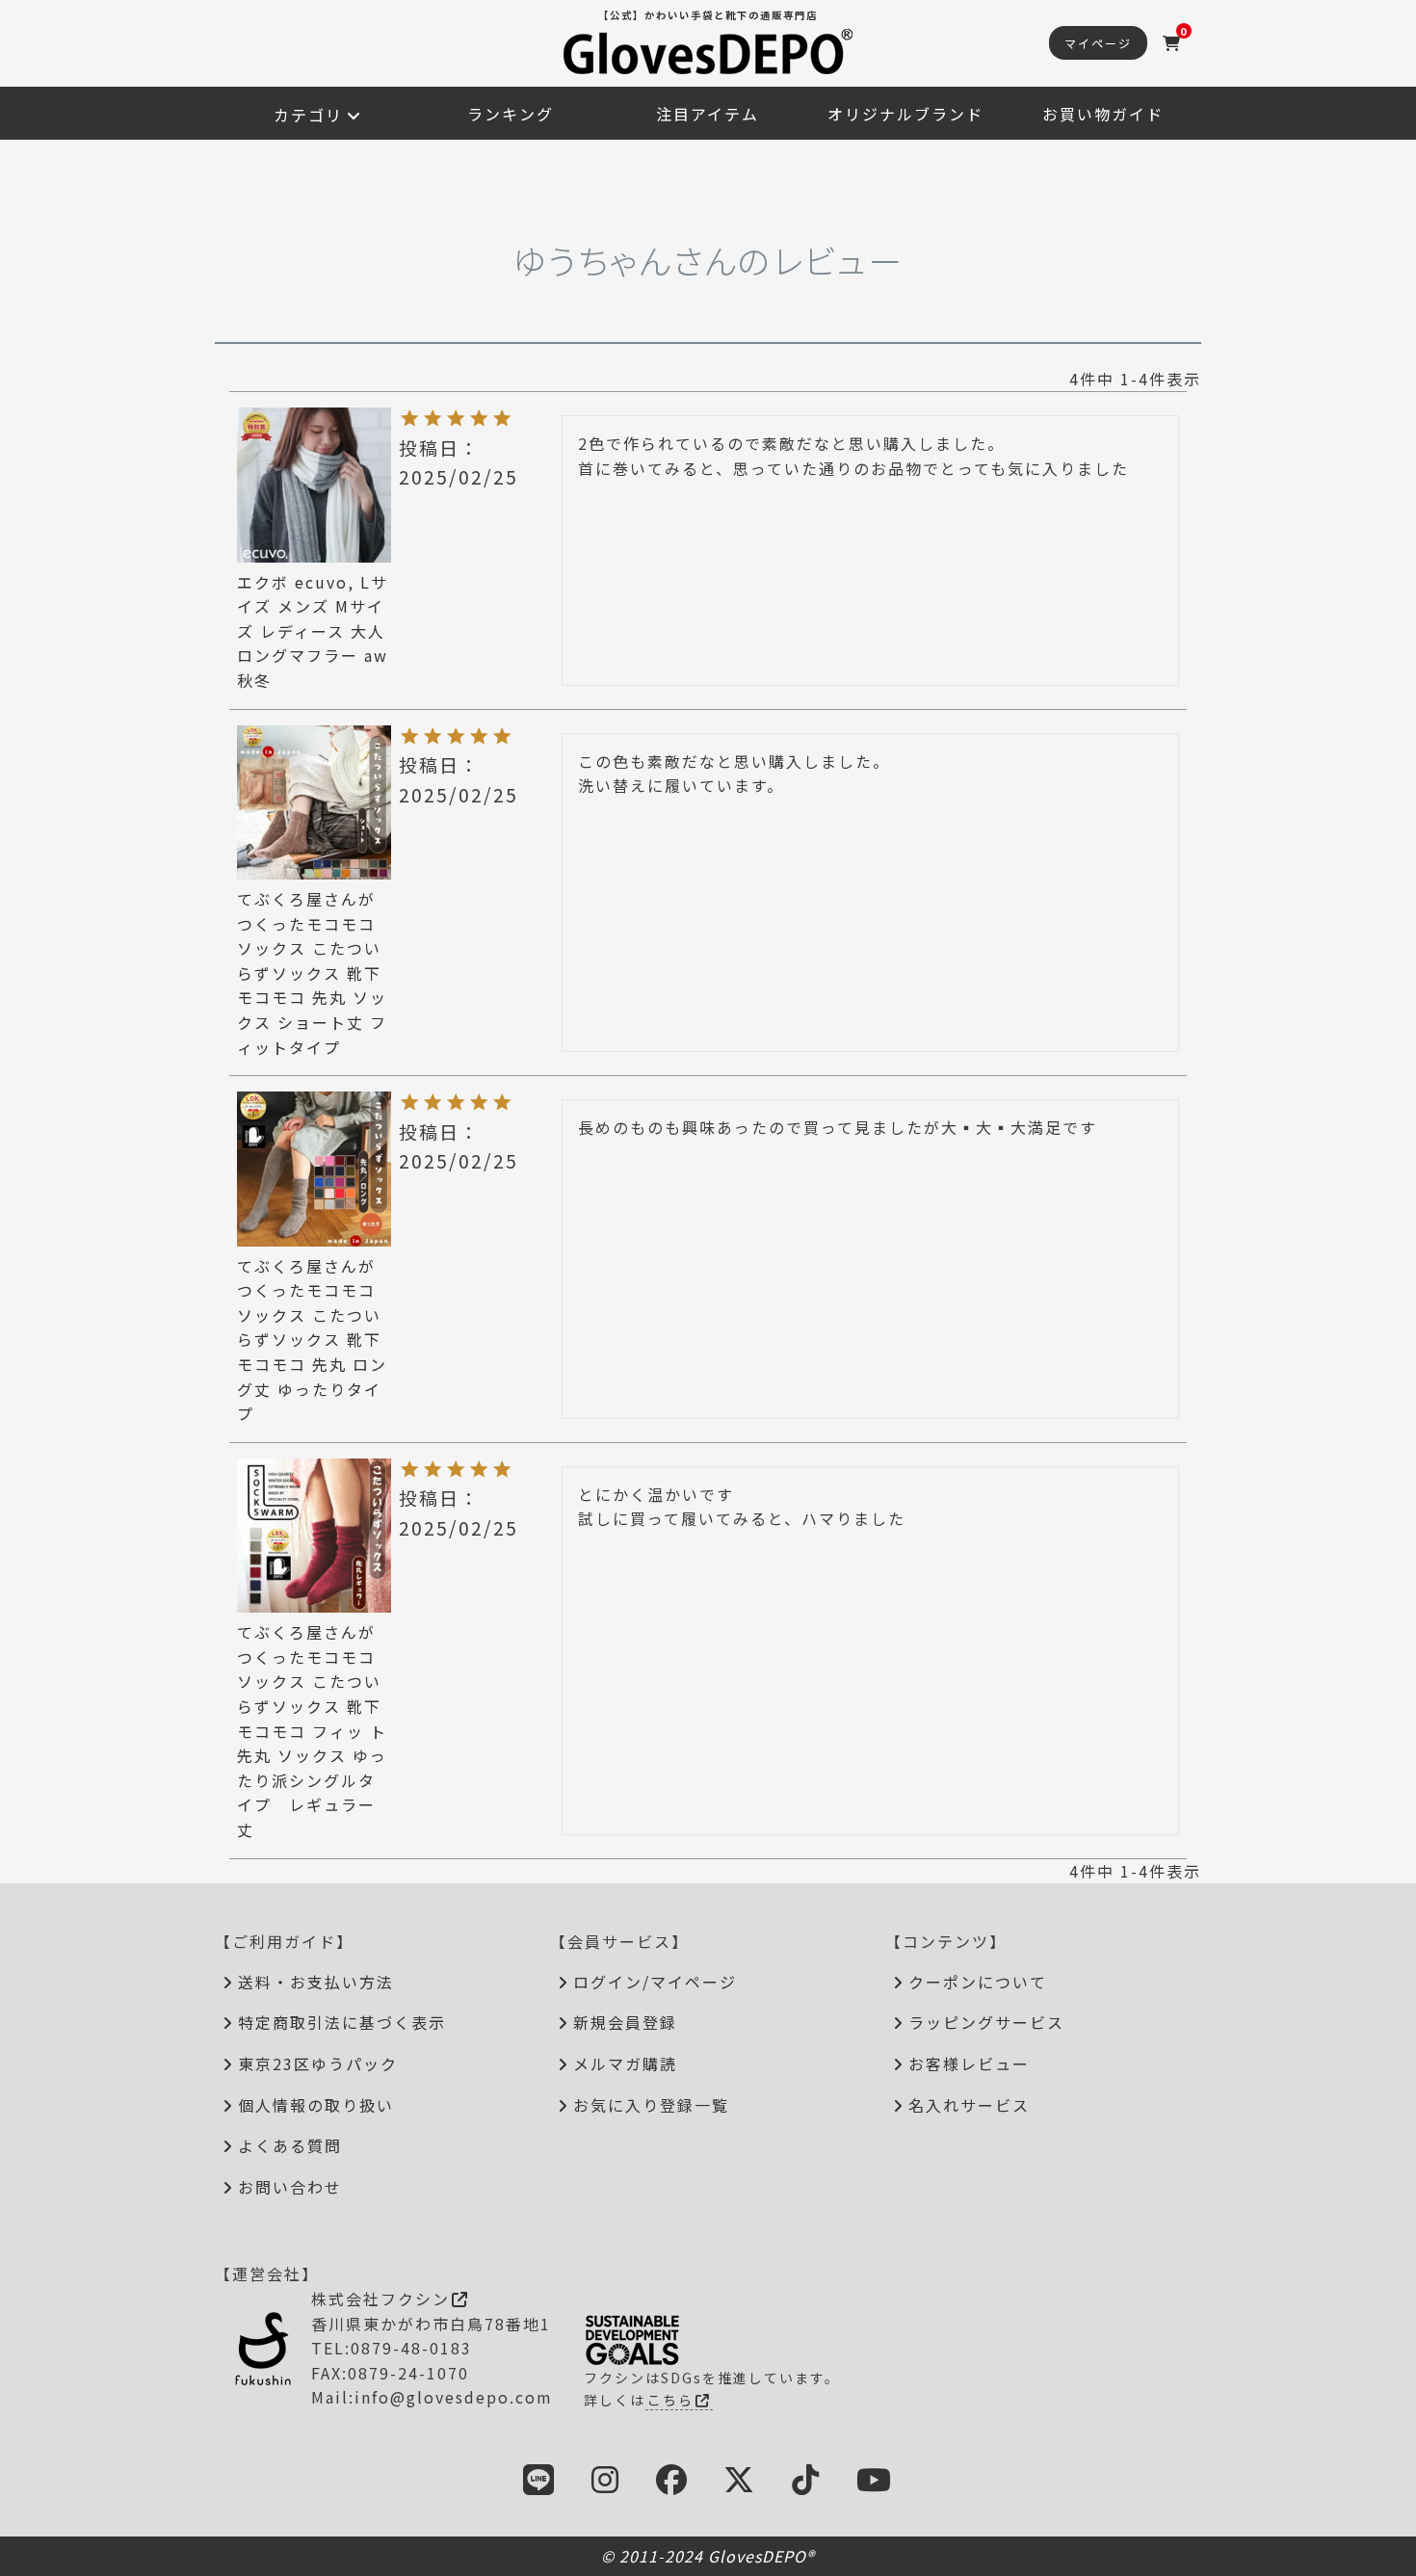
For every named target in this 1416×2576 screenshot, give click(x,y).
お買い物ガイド (1103, 114)
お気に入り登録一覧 (651, 2105)
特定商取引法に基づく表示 (342, 2022)
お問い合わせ (290, 2187)
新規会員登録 (625, 2022)
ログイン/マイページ (655, 1982)
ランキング (511, 114)
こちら (670, 2400)
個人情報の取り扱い (316, 2105)
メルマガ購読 (625, 2063)
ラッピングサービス (986, 2022)
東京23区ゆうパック (318, 2063)
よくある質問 (290, 2145)
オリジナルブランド (905, 114)
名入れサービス (969, 2105)
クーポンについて (978, 1982)
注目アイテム (708, 114)
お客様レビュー (969, 2063)
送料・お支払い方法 (316, 1982)
